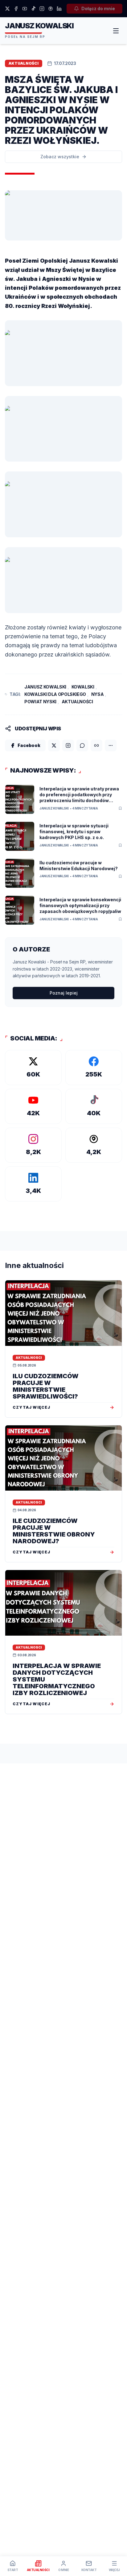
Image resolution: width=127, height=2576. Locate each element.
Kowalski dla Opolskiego (55, 694)
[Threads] (51, 9)
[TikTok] (33, 9)
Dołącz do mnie (98, 8)
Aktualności (77, 702)
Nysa (98, 694)
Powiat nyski (40, 702)
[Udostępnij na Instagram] (68, 745)
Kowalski (83, 687)
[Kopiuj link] (96, 745)
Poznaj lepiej (64, 993)
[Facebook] (16, 9)
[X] (7, 9)
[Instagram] (42, 9)
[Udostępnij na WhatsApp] (82, 745)
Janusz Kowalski (45, 687)
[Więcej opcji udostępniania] (111, 745)
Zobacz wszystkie (60, 157)
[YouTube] (25, 9)
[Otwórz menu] (116, 31)
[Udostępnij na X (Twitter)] (54, 745)
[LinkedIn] (59, 9)
